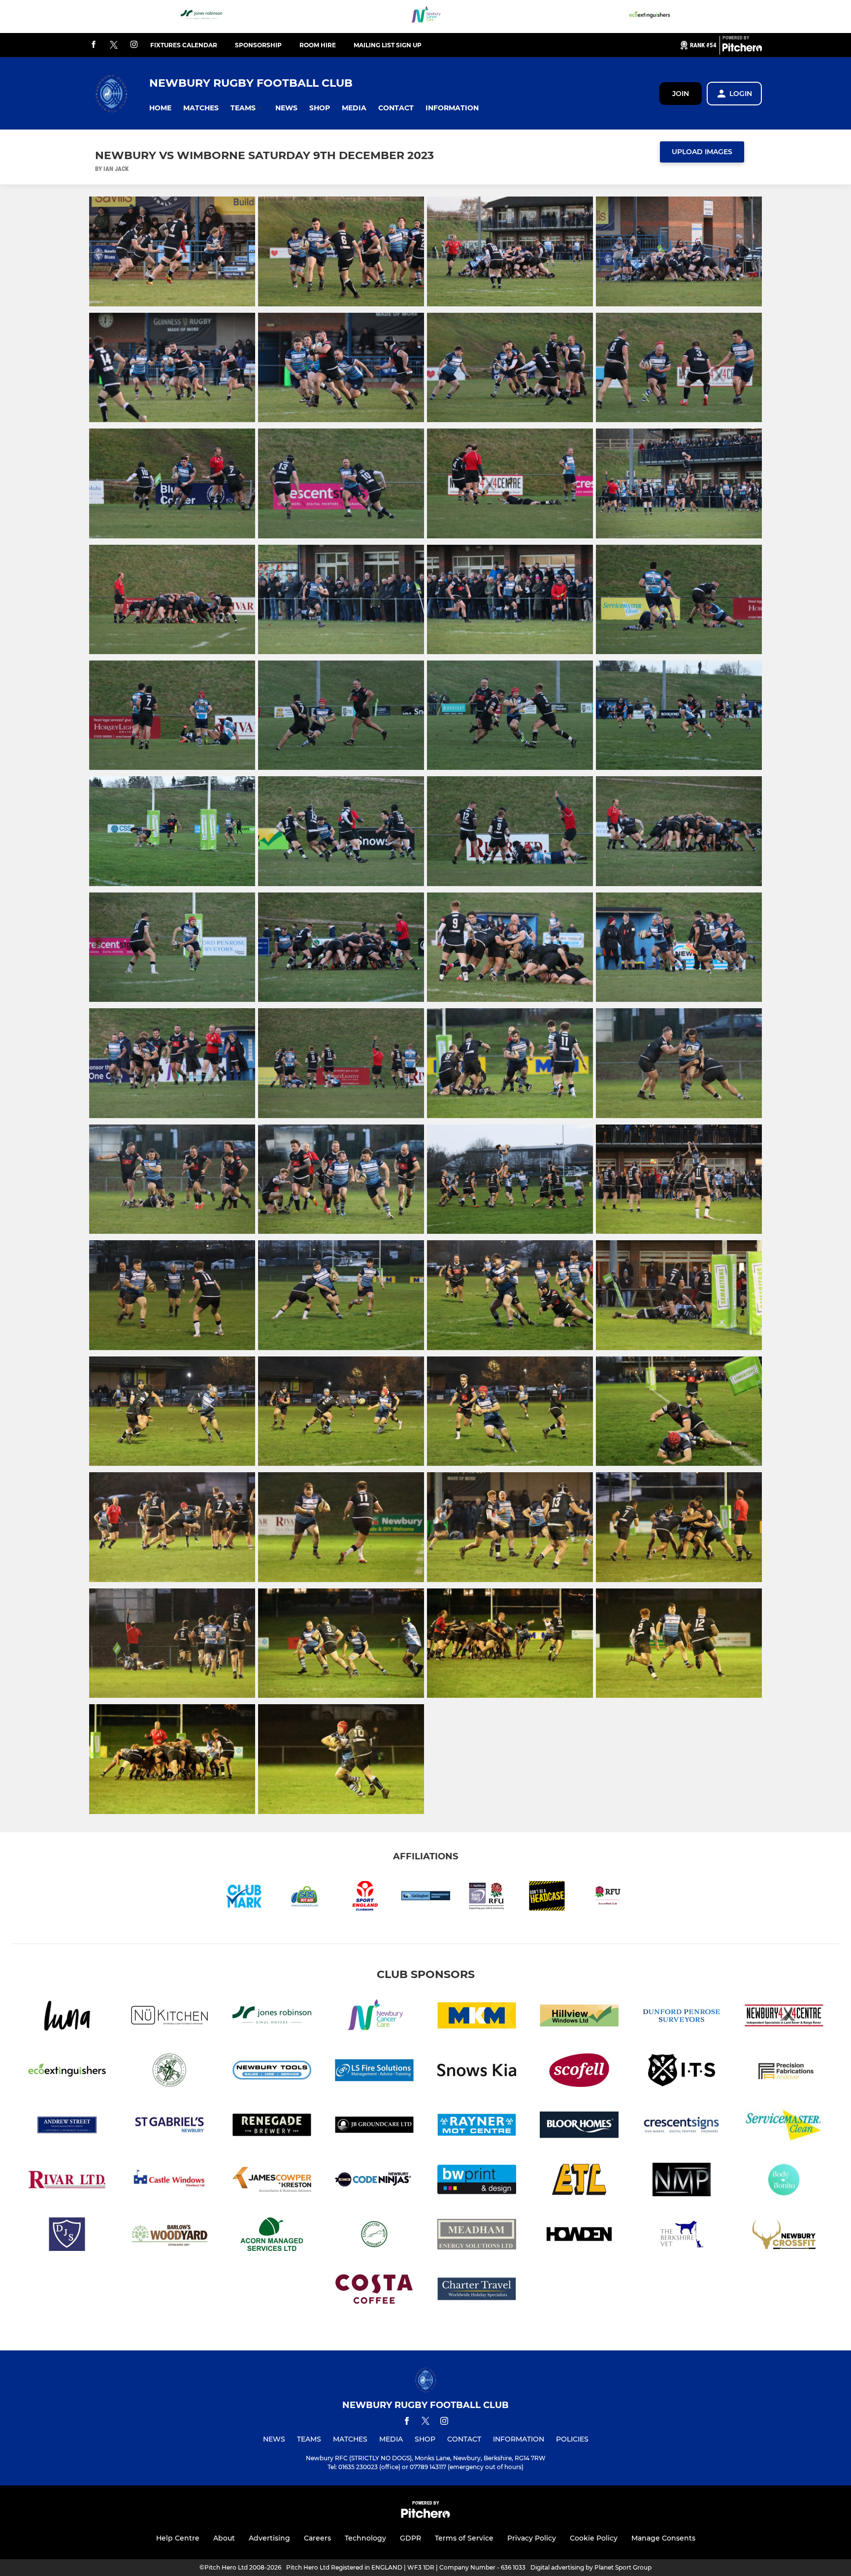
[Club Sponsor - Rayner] (477, 2127)
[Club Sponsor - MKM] (477, 2017)
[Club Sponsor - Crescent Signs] (682, 2127)
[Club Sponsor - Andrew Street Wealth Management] (67, 2127)
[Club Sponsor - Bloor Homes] (579, 2127)
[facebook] (94, 45)
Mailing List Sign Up (388, 45)
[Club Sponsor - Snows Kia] (477, 2072)
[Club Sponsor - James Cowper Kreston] (272, 2181)
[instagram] (134, 45)
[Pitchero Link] (742, 49)
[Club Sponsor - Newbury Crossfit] (784, 2236)
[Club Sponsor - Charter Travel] (477, 2291)
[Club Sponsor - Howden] (579, 2236)
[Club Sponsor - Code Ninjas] (374, 2181)
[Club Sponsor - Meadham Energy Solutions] (477, 2236)
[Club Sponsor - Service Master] (784, 2127)
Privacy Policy (532, 2538)
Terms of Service (464, 2538)
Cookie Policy (594, 2538)
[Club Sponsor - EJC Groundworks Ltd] (579, 2181)
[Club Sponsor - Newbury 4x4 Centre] (784, 2017)
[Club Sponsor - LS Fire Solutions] (374, 2072)
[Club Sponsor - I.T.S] (682, 2072)
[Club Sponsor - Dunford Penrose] (682, 2017)
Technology (365, 2538)
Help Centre (178, 2538)
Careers (317, 2538)
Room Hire (318, 45)
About (224, 2538)
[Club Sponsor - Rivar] (67, 2181)
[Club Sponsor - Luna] (67, 2017)
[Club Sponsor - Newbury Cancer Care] (425, 17)
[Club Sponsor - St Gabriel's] (169, 2127)
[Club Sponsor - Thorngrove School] (169, 2072)
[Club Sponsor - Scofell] (579, 2072)
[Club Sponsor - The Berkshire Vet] (682, 2236)
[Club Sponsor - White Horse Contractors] (374, 2236)
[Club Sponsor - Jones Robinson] (201, 17)
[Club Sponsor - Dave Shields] (67, 2236)
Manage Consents (663, 2538)
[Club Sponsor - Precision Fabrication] (784, 2072)
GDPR (410, 2538)
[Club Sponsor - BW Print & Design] (477, 2181)
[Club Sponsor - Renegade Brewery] (272, 2127)
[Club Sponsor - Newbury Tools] (272, 2072)
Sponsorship (258, 45)
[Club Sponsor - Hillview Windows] (579, 2017)
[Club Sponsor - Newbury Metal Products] (682, 2181)
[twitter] (114, 45)
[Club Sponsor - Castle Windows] (169, 2181)
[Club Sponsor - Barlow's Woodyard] (169, 2236)
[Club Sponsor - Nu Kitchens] (169, 2017)
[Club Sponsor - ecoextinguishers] (650, 17)
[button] (160, 108)
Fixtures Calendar (184, 45)
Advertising (269, 2538)
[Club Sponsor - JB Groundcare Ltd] (374, 2127)
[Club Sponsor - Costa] (374, 2291)
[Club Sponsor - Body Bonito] (784, 2181)
